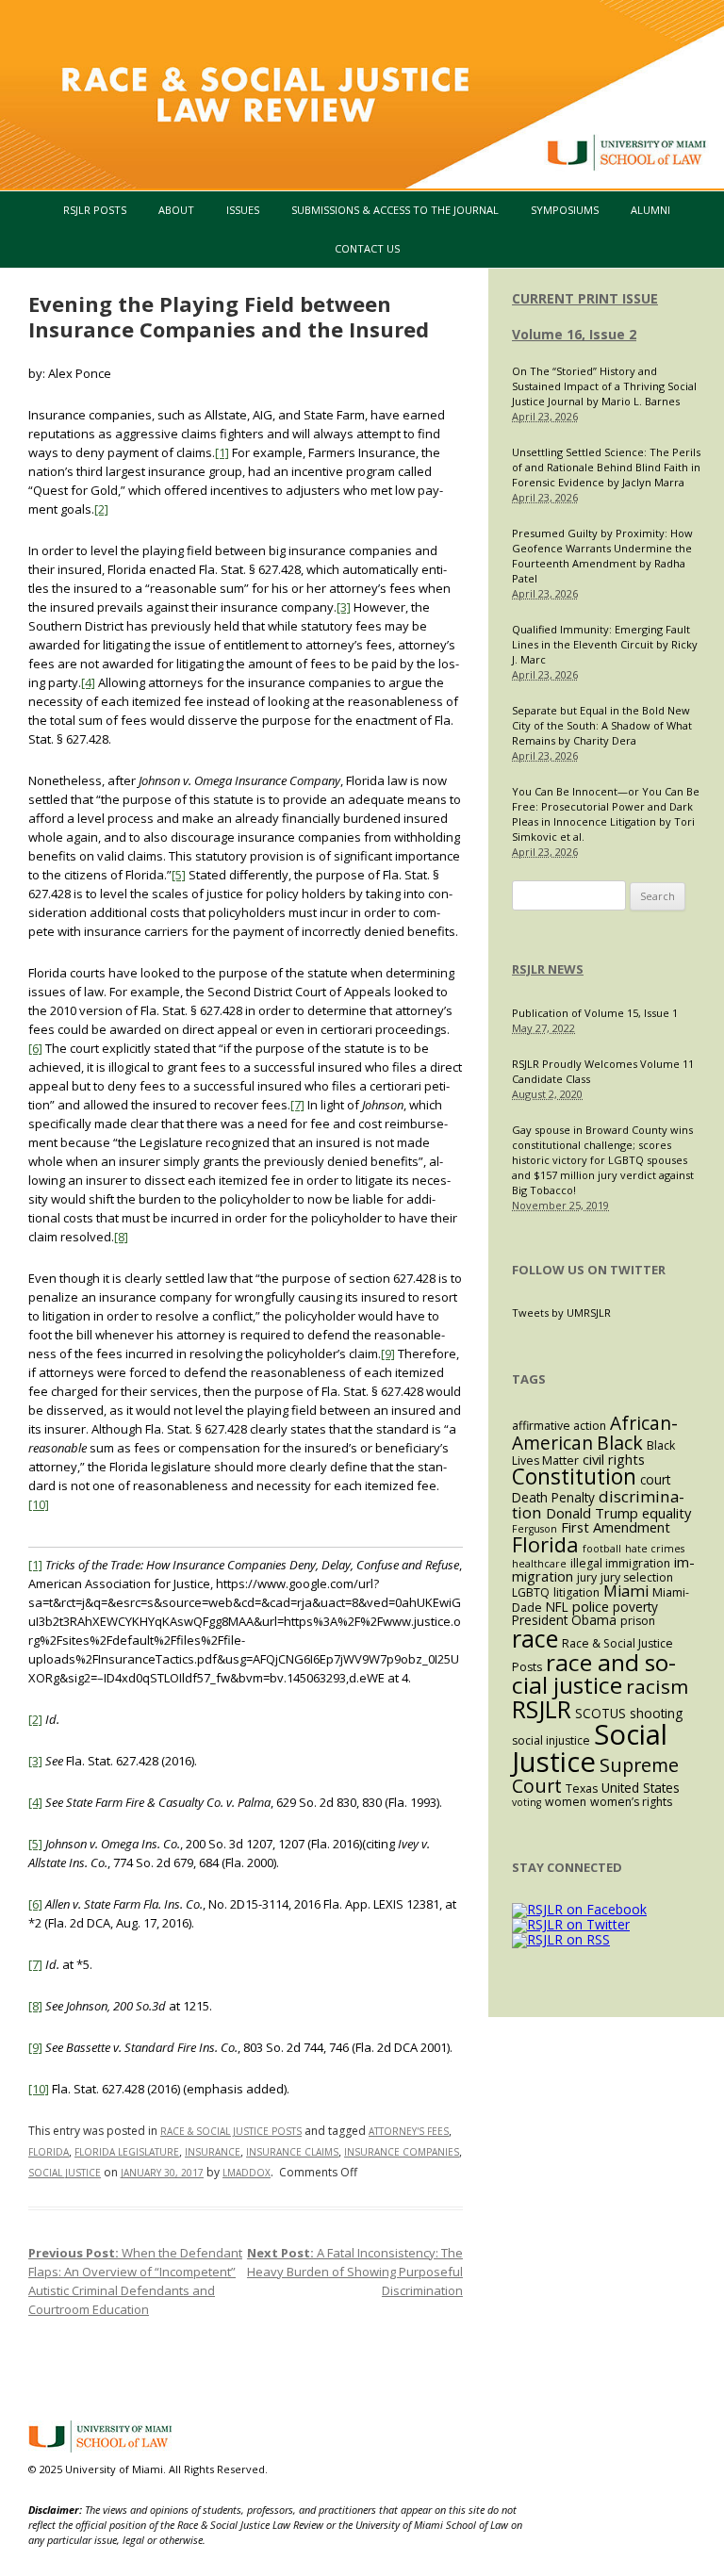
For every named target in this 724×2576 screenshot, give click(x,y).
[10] (39, 1504)
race (535, 1638)
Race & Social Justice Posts (231, 2131)
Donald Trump (592, 1513)
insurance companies (402, 2152)
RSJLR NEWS (548, 969)
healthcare (539, 1564)
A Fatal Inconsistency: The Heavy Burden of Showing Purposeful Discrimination (355, 2272)
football (602, 1549)
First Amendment (616, 1527)
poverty (635, 1607)
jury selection (637, 1577)
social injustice (551, 1740)
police (591, 1606)
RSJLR (542, 1709)
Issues (243, 210)
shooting (656, 1713)
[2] (101, 509)
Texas (582, 1788)
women (566, 1802)
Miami (626, 1591)
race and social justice (594, 1674)
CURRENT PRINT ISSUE (585, 298)
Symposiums (565, 210)
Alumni (650, 210)
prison (638, 1621)
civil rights (614, 1459)
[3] (344, 607)
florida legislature (127, 2152)
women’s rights (631, 1802)
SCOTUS (601, 1713)
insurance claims (292, 2152)
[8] (121, 1237)
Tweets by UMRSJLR (561, 1313)
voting (527, 1802)
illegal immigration (620, 1563)
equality (666, 1513)
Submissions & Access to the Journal (395, 210)
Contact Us (367, 248)
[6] (35, 1048)
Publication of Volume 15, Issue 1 (595, 1013)
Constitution (574, 1477)
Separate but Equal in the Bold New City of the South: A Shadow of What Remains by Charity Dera (602, 725)
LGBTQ (531, 1592)
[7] (297, 1105)
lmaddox (247, 2173)
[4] (88, 682)
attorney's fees (409, 2131)
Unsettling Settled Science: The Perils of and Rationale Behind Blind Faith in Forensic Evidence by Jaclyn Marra (606, 467)
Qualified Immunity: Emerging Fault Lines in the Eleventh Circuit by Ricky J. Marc (605, 644)
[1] (222, 452)
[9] (388, 1354)
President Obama (564, 1620)
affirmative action (559, 1426)
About (176, 210)
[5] (179, 875)
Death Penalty (553, 1497)
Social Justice (65, 2173)
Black (620, 1443)
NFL (557, 1607)
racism (657, 1686)
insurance (213, 2152)
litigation (576, 1592)
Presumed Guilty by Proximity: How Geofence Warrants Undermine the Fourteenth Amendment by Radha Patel (602, 556)
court (655, 1479)
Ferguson (535, 1529)
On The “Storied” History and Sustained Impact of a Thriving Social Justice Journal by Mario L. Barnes (604, 386)
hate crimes (655, 1549)
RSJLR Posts (95, 210)
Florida (49, 2152)
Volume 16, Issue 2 (574, 334)
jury (587, 1577)
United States (641, 1788)
